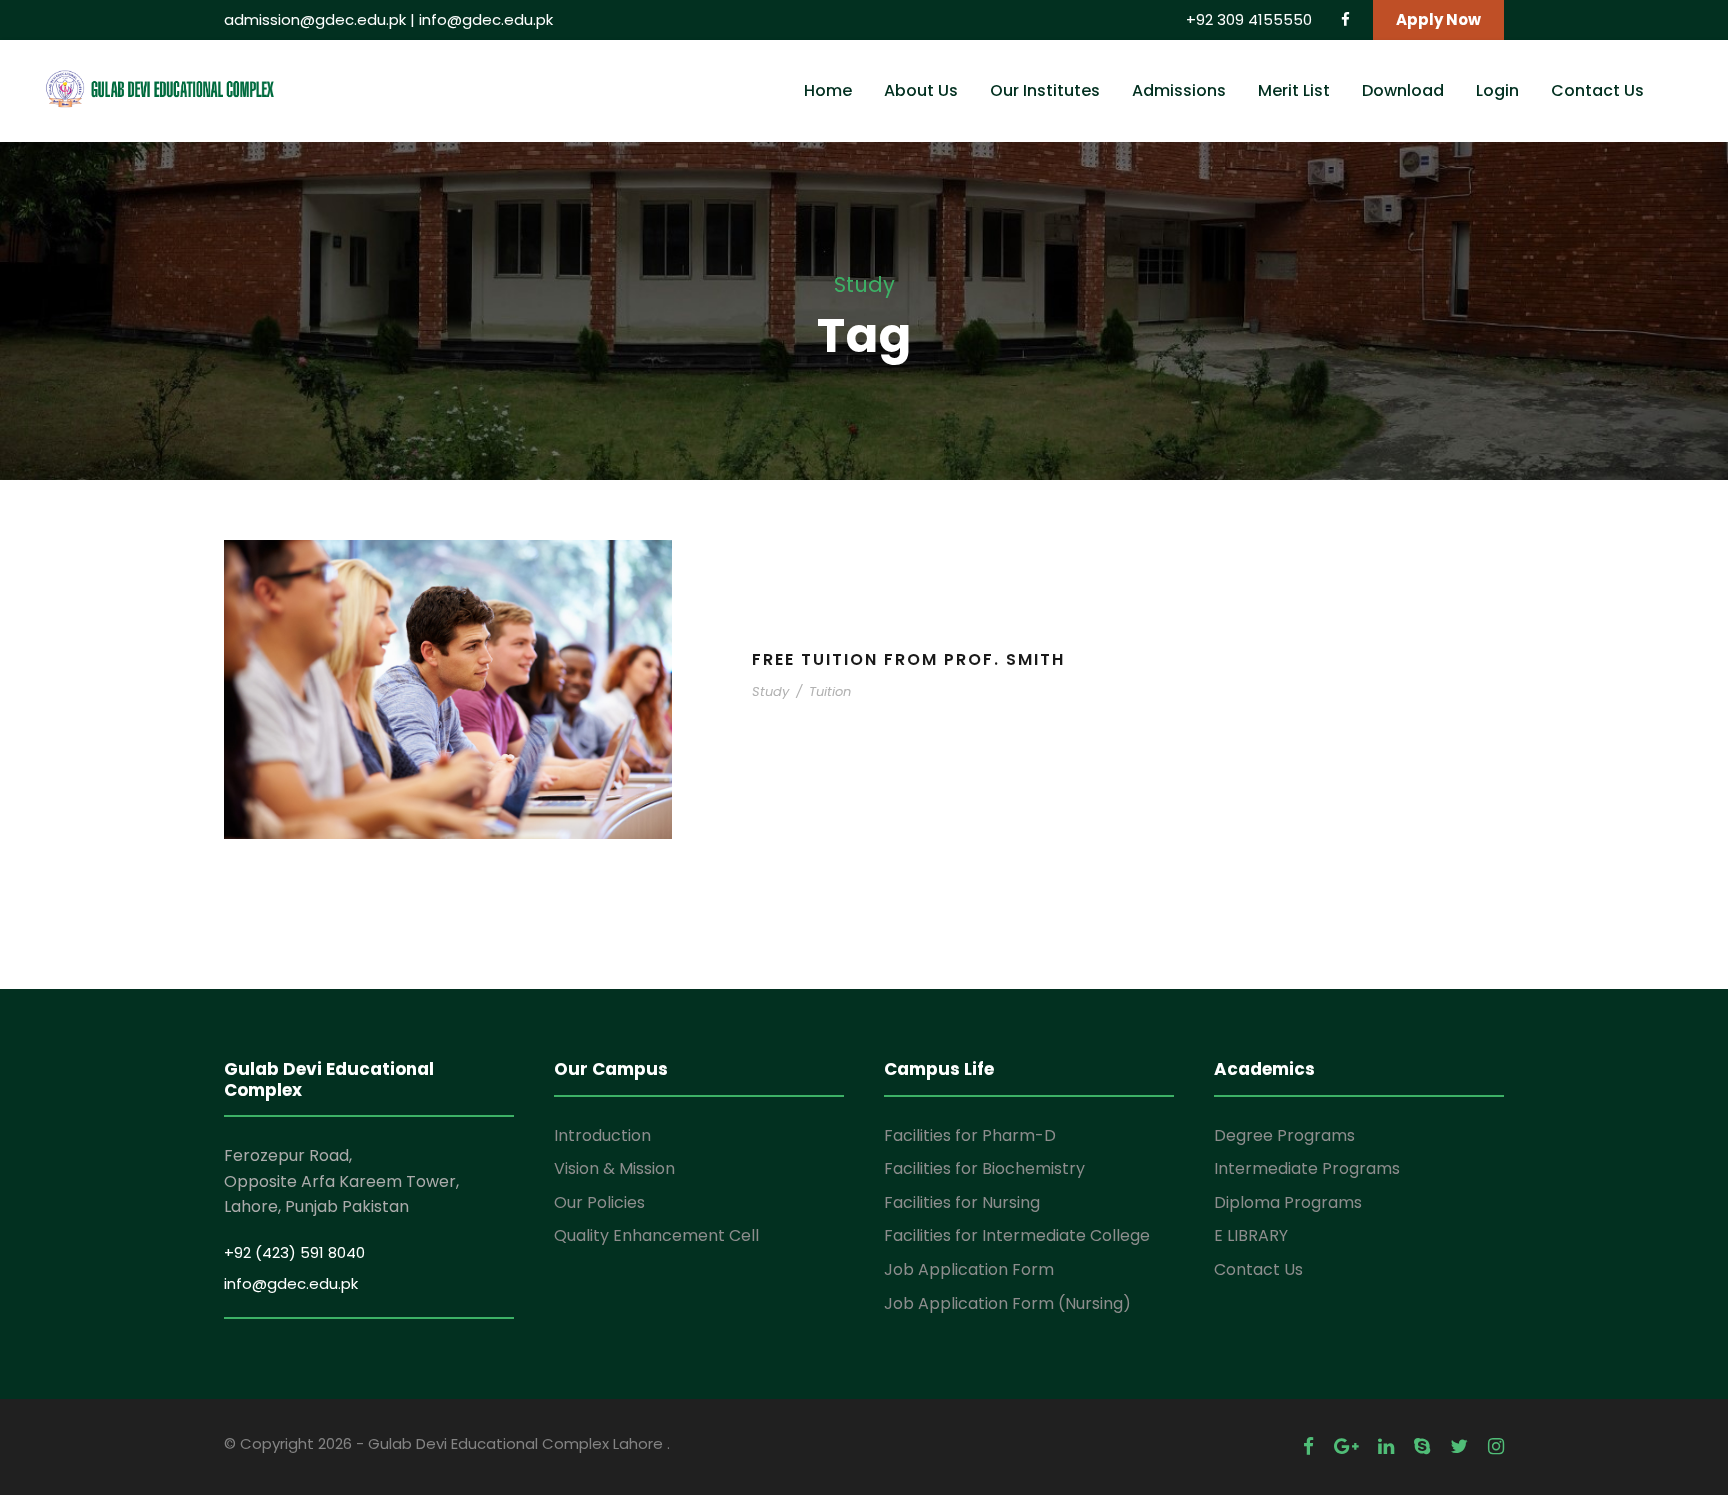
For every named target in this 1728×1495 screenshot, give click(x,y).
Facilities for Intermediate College (1017, 1235)
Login (1497, 90)
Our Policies (599, 1202)
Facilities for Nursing (962, 1202)
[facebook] (1345, 19)
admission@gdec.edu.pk (315, 19)
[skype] (1422, 1446)
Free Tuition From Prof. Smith (908, 659)
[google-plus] (1346, 1446)
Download (1403, 90)
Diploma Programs (1288, 1202)
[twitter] (1459, 1446)
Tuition (830, 691)
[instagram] (1496, 1446)
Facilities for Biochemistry (984, 1168)
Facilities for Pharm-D (970, 1135)
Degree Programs (1284, 1135)
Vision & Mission (614, 1168)
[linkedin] (1386, 1446)
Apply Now (1438, 19)
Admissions (1179, 90)
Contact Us (1597, 90)
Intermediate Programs (1307, 1168)
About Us (921, 90)
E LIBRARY (1251, 1235)
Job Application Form (969, 1269)
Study (770, 691)
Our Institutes (1045, 90)
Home (828, 90)
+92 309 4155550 (1251, 19)
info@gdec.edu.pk (486, 19)
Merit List (1294, 90)
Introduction (602, 1135)
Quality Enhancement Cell (656, 1235)
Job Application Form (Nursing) (1007, 1303)
